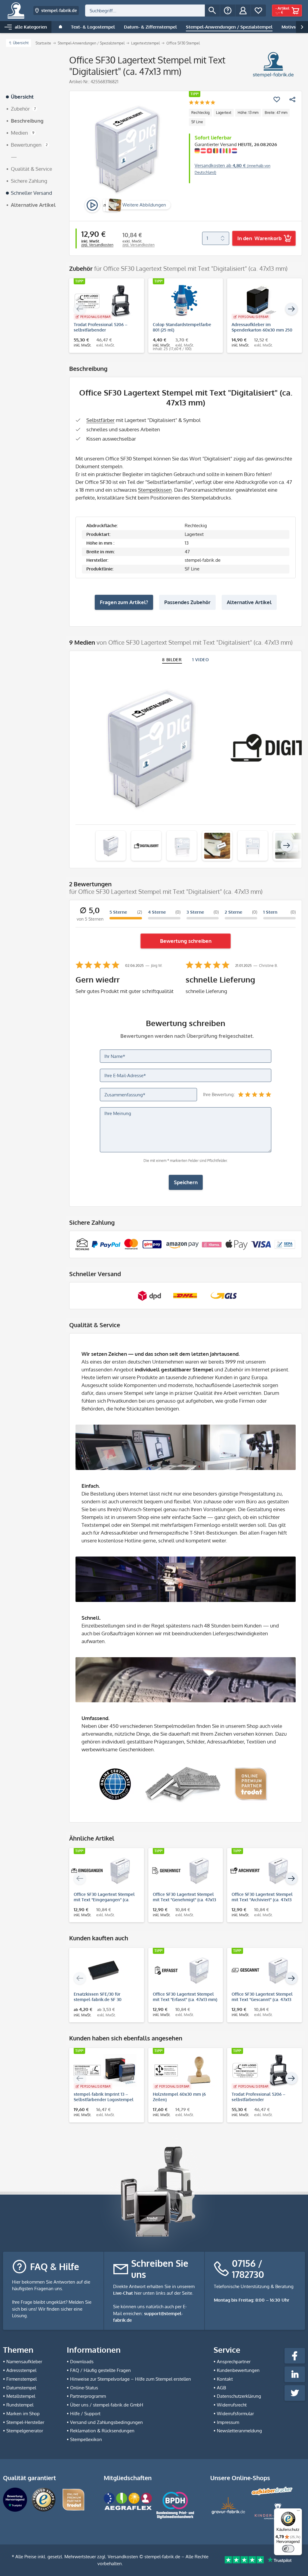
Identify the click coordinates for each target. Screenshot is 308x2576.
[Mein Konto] (243, 11)
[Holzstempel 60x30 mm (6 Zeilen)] (183, 2070)
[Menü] (298, 2512)
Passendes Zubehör (187, 602)
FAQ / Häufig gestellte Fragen (100, 2370)
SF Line (197, 122)
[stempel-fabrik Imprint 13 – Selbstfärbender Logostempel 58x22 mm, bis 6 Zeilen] (104, 2070)
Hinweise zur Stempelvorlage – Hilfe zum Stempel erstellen (131, 2379)
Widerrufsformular (235, 2414)
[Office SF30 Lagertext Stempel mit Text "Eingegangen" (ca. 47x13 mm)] (104, 1871)
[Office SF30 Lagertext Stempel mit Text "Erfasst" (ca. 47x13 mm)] (183, 1970)
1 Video (201, 660)
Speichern (186, 1182)
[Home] (60, 27)
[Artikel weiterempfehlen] (292, 99)
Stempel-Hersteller (25, 2422)
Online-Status (84, 2388)
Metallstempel (21, 2396)
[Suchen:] (145, 11)
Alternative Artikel (249, 602)
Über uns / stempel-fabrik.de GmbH (107, 2405)
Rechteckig (200, 113)
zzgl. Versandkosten (97, 245)
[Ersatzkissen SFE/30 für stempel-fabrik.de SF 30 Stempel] (104, 1970)
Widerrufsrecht (232, 2405)
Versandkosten (123, 2557)
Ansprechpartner (234, 2362)
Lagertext (224, 113)
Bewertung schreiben (186, 941)
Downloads (82, 2362)
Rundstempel (20, 2405)
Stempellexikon (86, 2439)
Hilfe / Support (85, 2414)
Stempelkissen (155, 490)
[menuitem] (152, 11)
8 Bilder (172, 660)
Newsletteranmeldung (239, 2431)
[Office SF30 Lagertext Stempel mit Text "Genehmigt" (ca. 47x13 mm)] (183, 1871)
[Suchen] (212, 11)
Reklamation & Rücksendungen (102, 2431)
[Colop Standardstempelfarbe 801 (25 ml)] (183, 301)
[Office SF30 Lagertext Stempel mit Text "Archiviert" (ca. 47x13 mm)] (262, 1871)
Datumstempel (21, 2388)
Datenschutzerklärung (239, 2396)
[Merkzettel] (258, 11)
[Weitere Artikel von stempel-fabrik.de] (273, 65)
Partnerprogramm (88, 2396)
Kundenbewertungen (238, 2370)
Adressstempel (21, 2370)
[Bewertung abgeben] (202, 103)
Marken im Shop (23, 2414)
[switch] (288, 2549)
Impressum (228, 2422)
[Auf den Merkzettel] (277, 99)
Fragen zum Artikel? (124, 602)
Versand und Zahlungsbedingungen (106, 2422)
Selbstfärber (100, 420)
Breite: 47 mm (276, 113)
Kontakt (225, 2379)
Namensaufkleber (24, 2362)
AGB (221, 2388)
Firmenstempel (22, 2379)
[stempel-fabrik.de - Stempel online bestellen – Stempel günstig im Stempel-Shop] (16, 11)
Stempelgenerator (25, 2431)
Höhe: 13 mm (248, 113)
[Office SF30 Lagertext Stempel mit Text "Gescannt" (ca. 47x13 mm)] (262, 1970)
